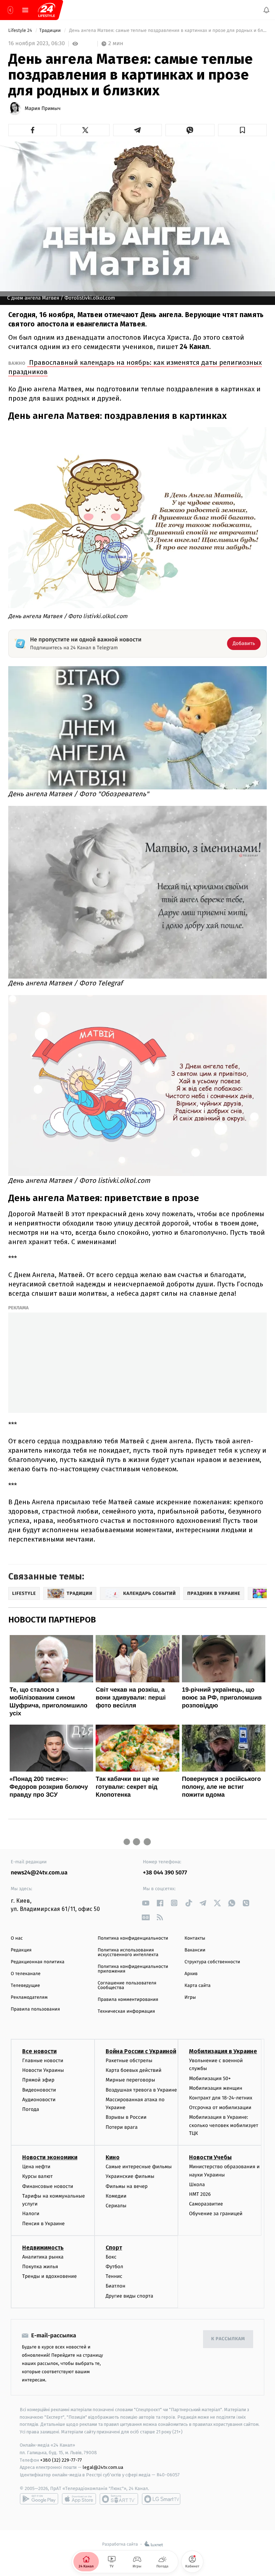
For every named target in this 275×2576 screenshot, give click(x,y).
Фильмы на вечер (127, 2186)
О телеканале (26, 1974)
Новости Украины (43, 2070)
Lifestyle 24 (21, 31)
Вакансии (195, 1950)
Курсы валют (37, 2176)
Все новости (39, 2051)
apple (79, 2499)
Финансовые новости (48, 2186)
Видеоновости (39, 2090)
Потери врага (122, 2127)
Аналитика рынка (43, 2257)
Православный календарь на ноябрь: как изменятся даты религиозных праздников (135, 367)
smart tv (119, 2499)
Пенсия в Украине (44, 2223)
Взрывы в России (126, 2117)
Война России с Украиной (141, 2051)
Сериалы (116, 2206)
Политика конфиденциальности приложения (133, 1969)
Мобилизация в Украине (223, 2051)
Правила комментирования (128, 2000)
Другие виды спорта (129, 2296)
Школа (197, 2184)
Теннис (114, 2276)
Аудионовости (39, 2099)
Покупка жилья (40, 2267)
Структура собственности (212, 1962)
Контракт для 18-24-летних (221, 2098)
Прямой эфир (38, 2080)
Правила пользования (35, 2009)
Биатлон (115, 2286)
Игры (190, 1997)
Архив (191, 1974)
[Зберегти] (242, 130)
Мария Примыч (43, 109)
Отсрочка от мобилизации (220, 2107)
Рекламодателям (29, 1997)
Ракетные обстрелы (129, 2061)
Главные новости (43, 2061)
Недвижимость (43, 2247)
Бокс (111, 2257)
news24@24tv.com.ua (39, 1873)
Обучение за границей (216, 2214)
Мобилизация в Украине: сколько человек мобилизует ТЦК (224, 2125)
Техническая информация (126, 2011)
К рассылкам (228, 2339)
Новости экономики (50, 2157)
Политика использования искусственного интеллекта (128, 1953)
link (146, 1903)
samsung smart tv (161, 2499)
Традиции (51, 31)
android (39, 2499)
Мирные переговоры (130, 2080)
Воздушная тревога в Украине (141, 2090)
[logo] (47, 10)
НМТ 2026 (200, 2194)
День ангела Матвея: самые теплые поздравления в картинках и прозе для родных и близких (167, 31)
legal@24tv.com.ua (103, 2467)
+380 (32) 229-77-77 (61, 2460)
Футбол (114, 2267)
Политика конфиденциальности (133, 1938)
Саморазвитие (206, 2204)
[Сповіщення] (266, 10)
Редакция (21, 1950)
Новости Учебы (210, 2157)
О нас (17, 1938)
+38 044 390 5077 (165, 1873)
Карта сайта (197, 1986)
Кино (113, 2157)
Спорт (114, 2247)
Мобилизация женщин (216, 2088)
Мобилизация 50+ (210, 2078)
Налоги (31, 2214)
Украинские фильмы (130, 2176)
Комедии (116, 2196)
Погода (31, 2109)
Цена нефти (36, 2167)
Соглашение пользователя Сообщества (127, 1985)
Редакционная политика (38, 1962)
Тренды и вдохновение (49, 2276)
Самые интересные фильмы (139, 2167)
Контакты (195, 1938)
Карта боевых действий (134, 2070)
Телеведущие (25, 1986)
